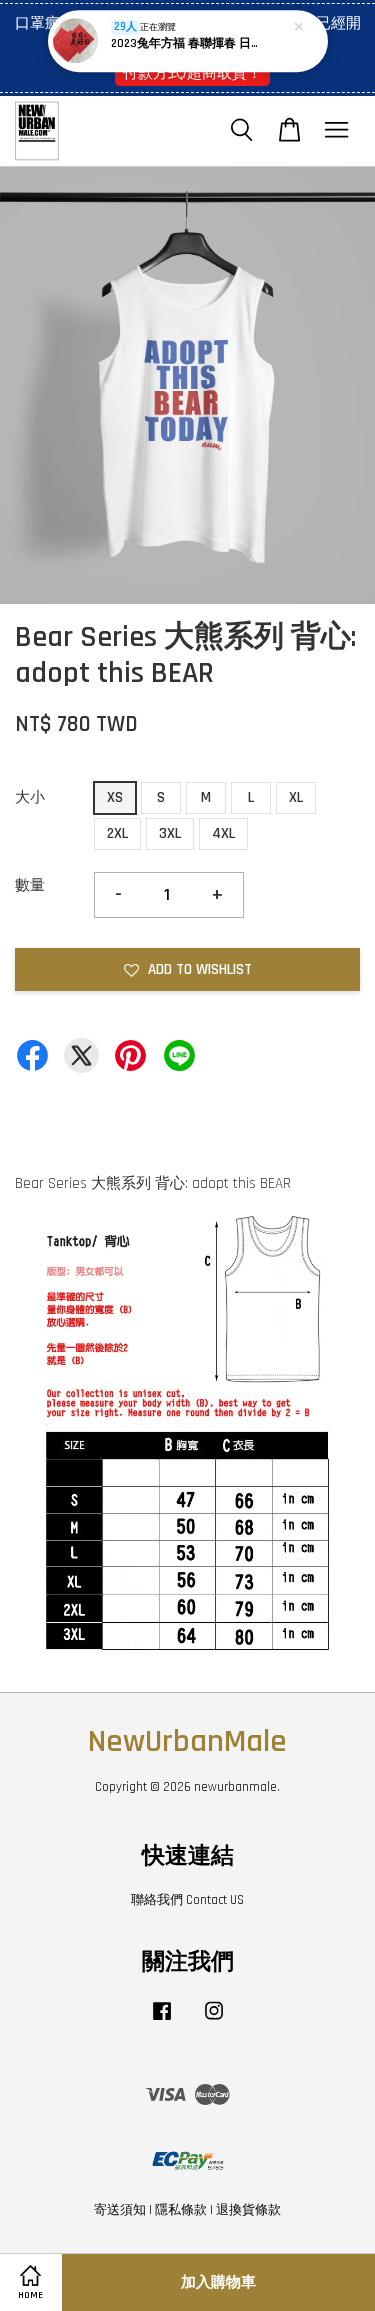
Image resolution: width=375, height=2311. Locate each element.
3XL (170, 833)
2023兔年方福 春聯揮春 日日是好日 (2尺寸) (189, 43)
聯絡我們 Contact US (187, 1900)
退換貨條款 (248, 2210)
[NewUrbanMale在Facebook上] (162, 2021)
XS (115, 797)
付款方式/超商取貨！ (192, 72)
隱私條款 (181, 2210)
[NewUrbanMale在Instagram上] (214, 2021)
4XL (223, 833)
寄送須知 (120, 2210)
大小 (30, 797)
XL (296, 797)
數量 (30, 885)
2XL (117, 833)
